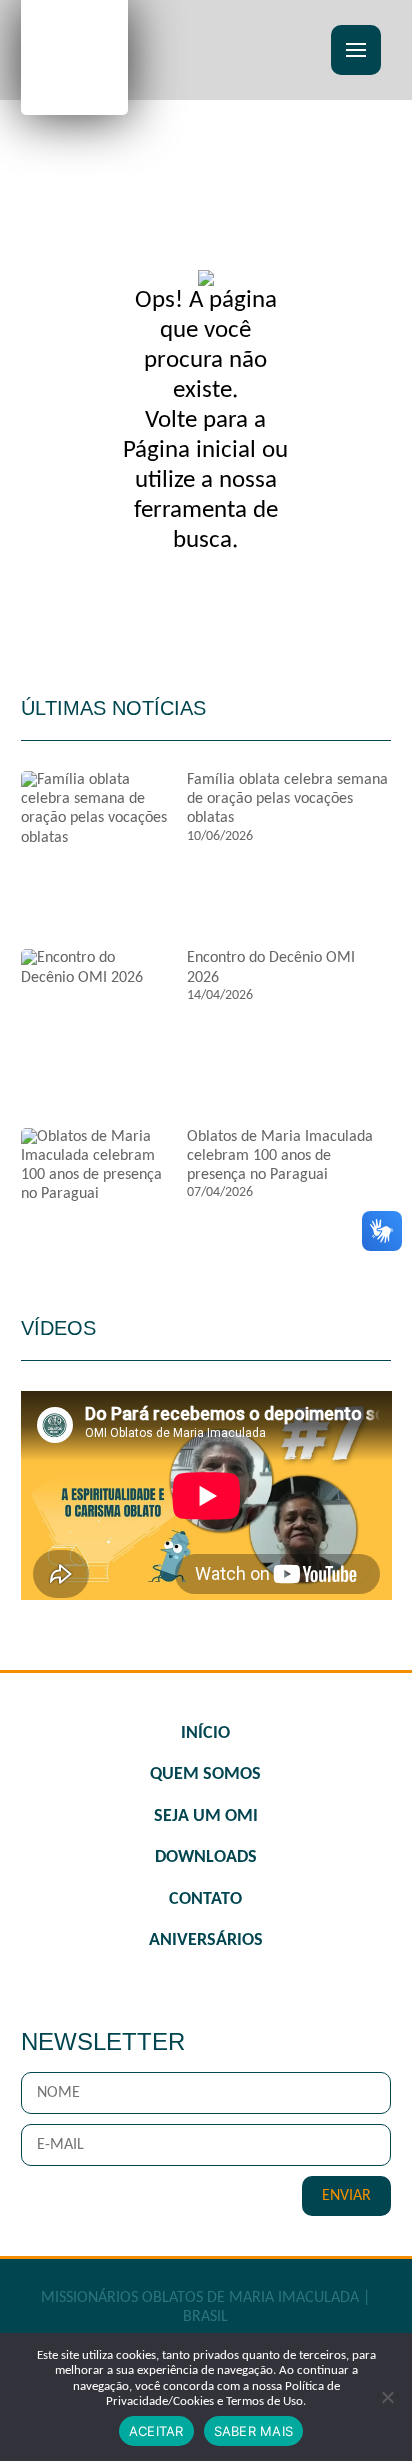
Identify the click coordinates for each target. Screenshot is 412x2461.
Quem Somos (205, 1774)
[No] (387, 2397)
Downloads (206, 1857)
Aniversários (206, 1940)
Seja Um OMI (206, 1816)
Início (205, 1733)
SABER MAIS (254, 2431)
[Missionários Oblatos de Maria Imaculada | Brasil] (75, 55)
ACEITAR (156, 2431)
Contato (205, 1899)
